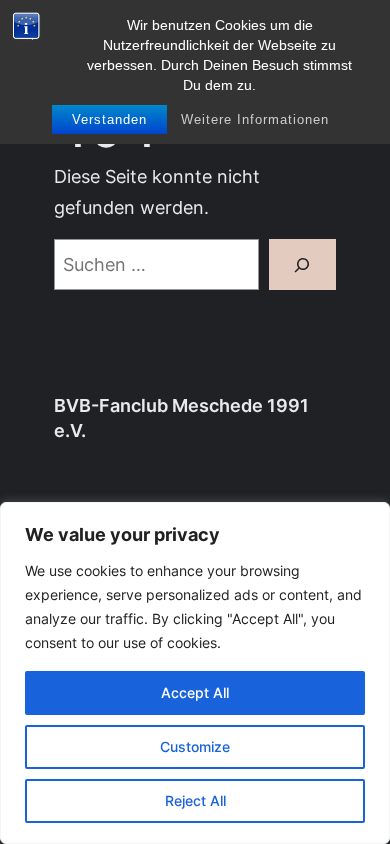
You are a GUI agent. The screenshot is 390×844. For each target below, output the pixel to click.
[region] (195, 673)
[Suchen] (302, 264)
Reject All (195, 800)
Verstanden (109, 119)
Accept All (195, 692)
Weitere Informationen (255, 119)
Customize (195, 746)
